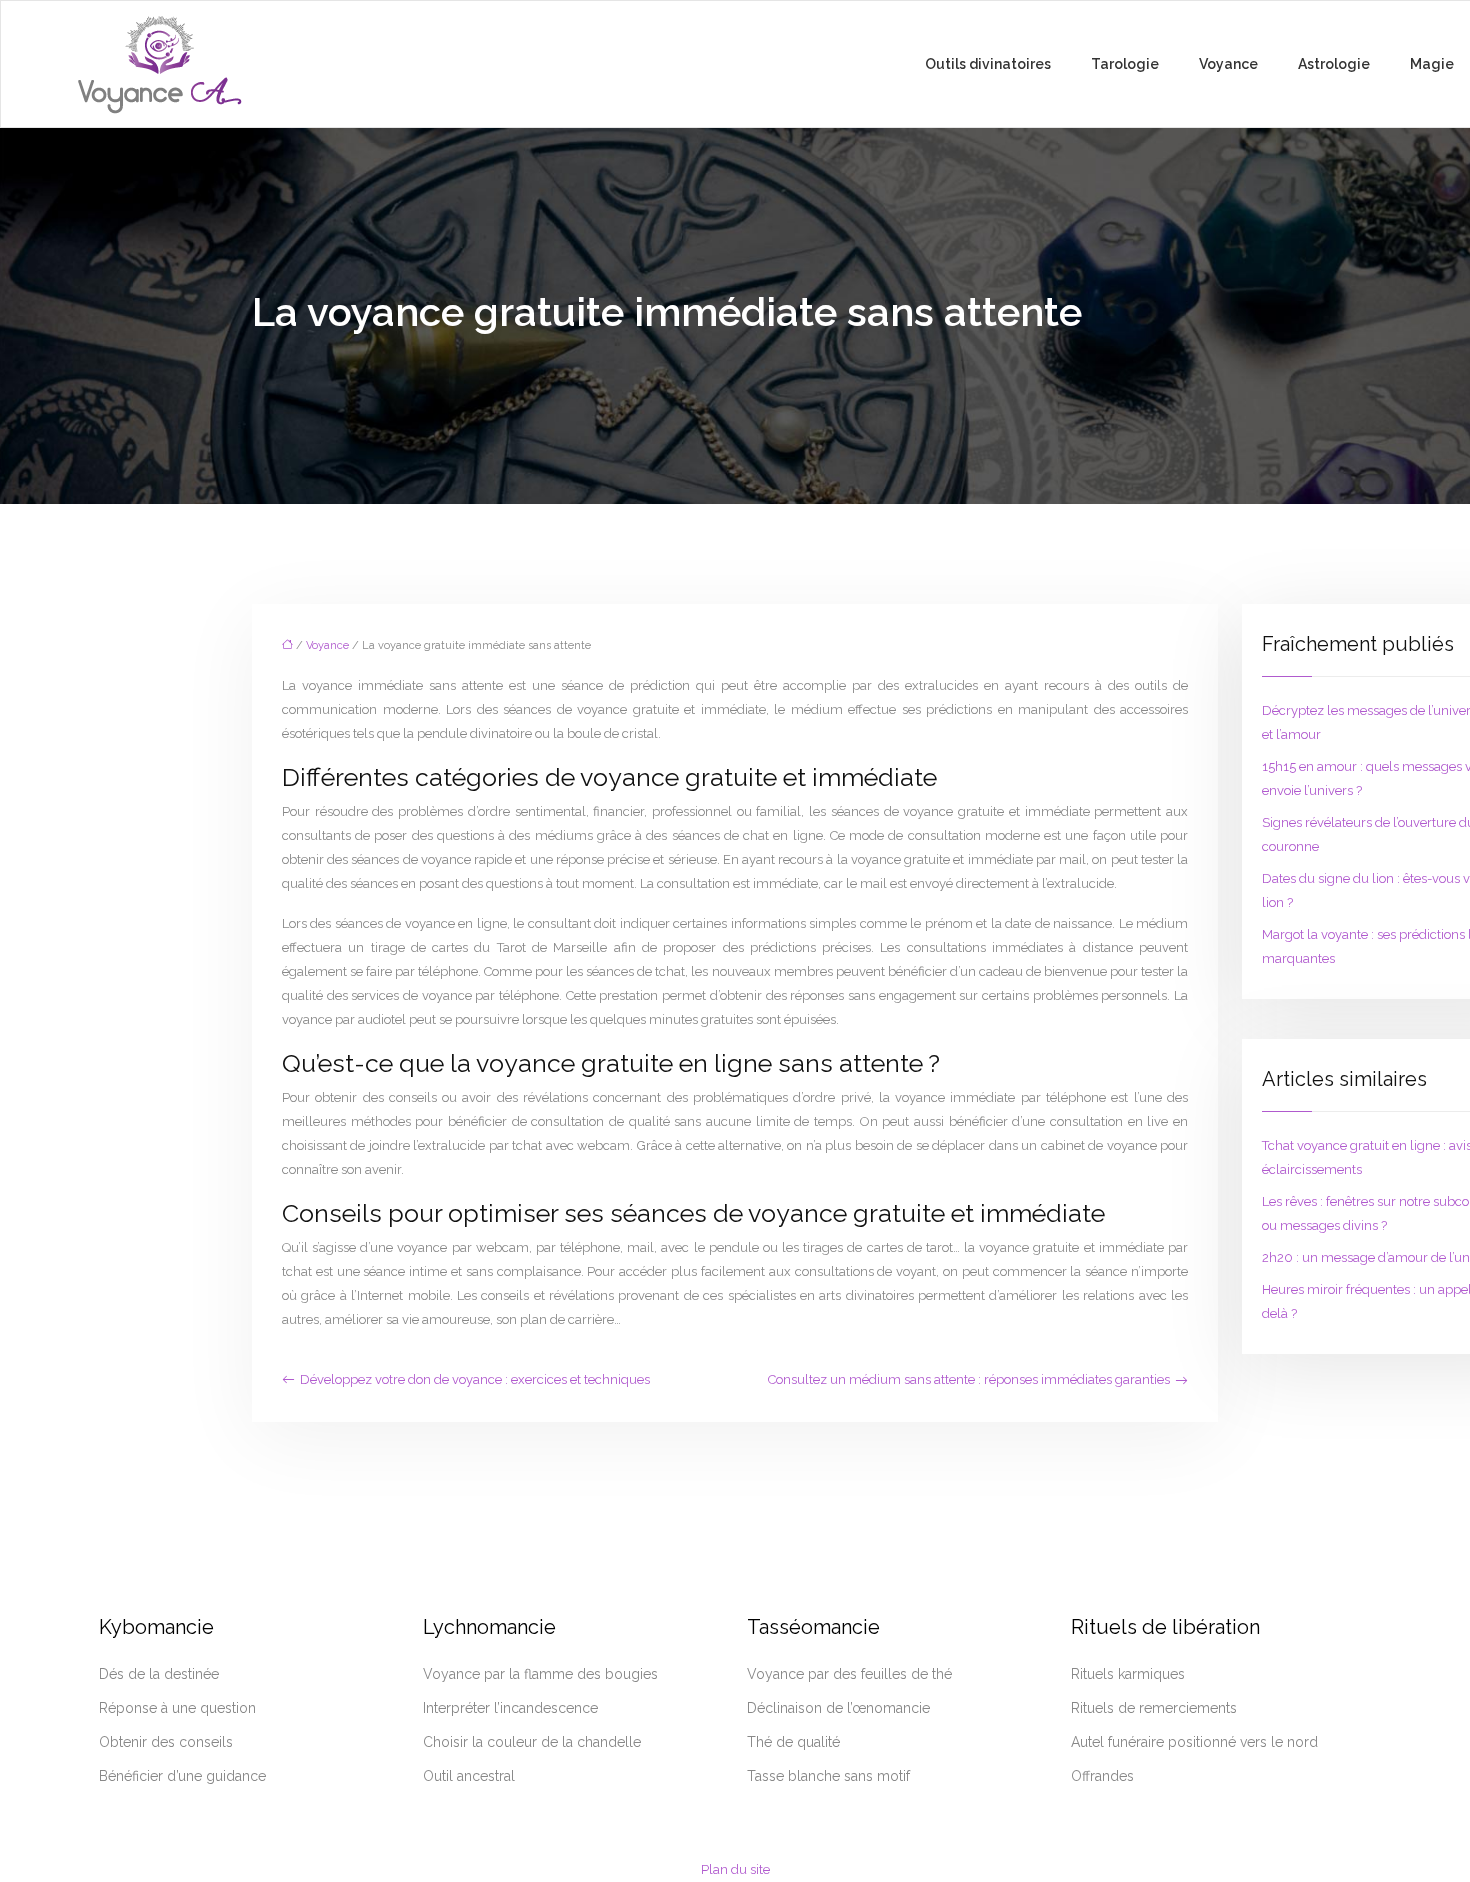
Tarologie (1125, 64)
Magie (1432, 64)
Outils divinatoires (988, 64)
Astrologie (1334, 64)
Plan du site (735, 1869)
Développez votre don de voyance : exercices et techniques (475, 1379)
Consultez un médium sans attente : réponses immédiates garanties (969, 1379)
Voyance (1228, 64)
